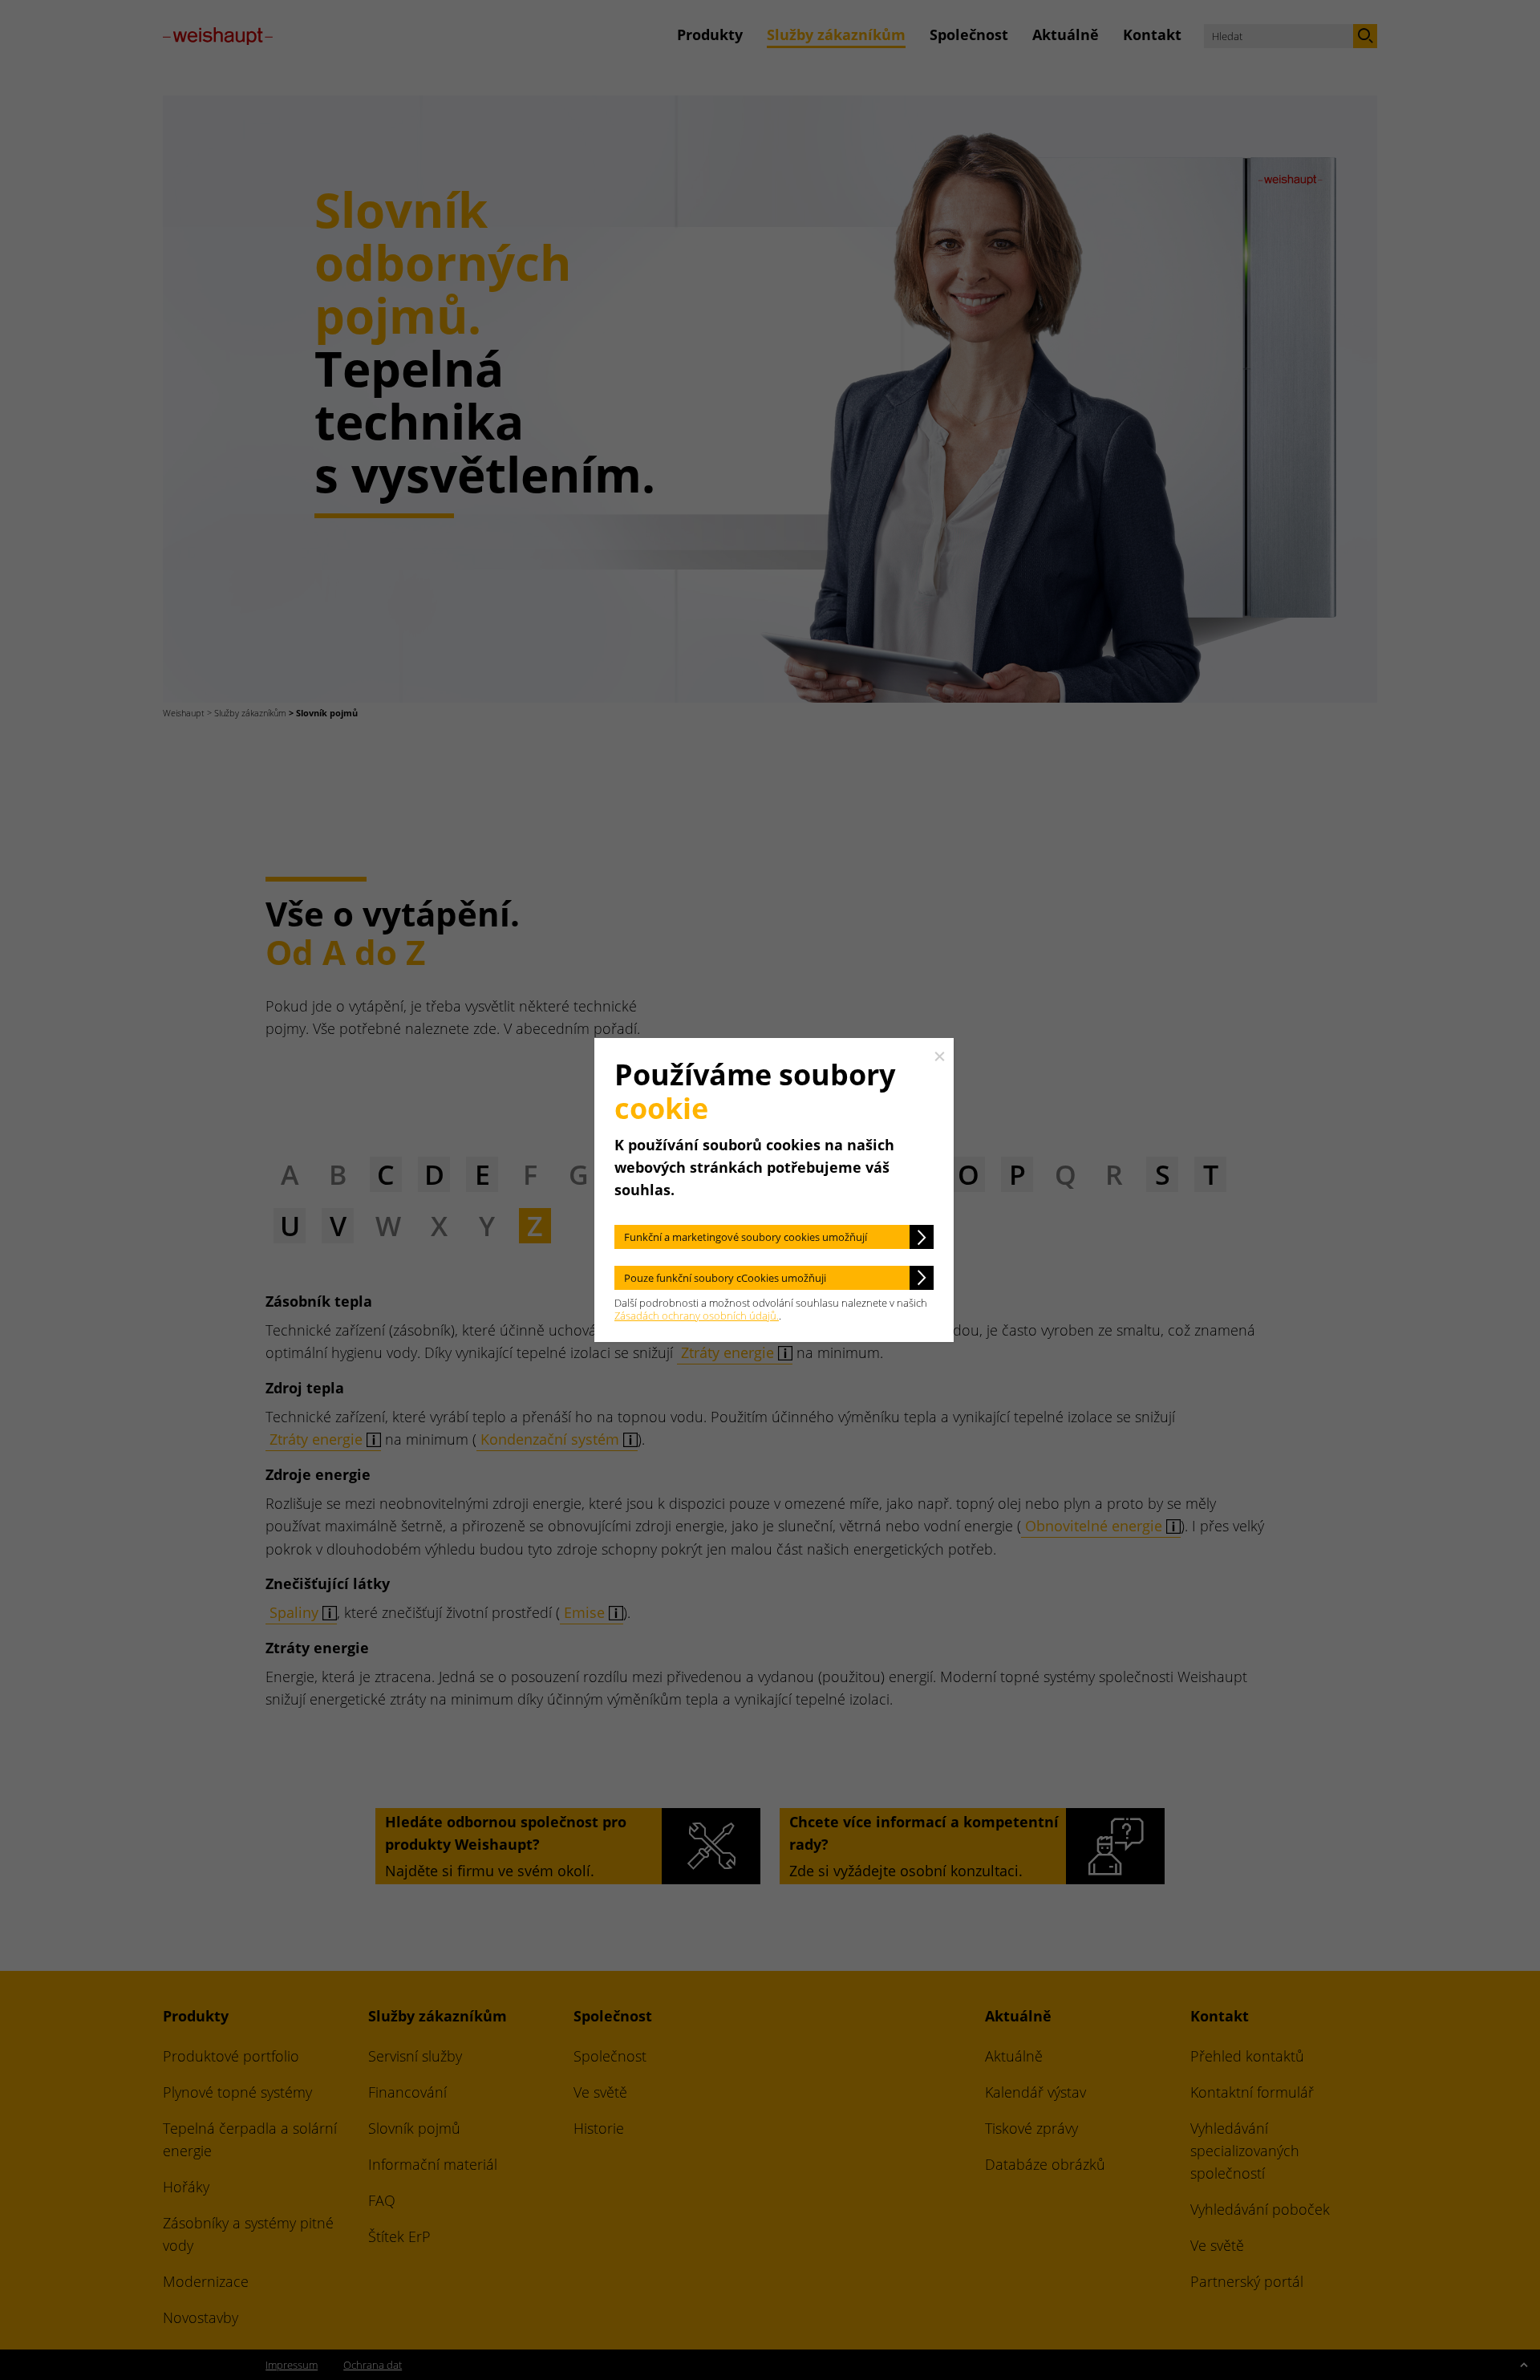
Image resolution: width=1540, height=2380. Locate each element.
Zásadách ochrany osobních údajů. (697, 1316)
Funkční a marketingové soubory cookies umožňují (746, 1237)
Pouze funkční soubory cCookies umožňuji (725, 1278)
